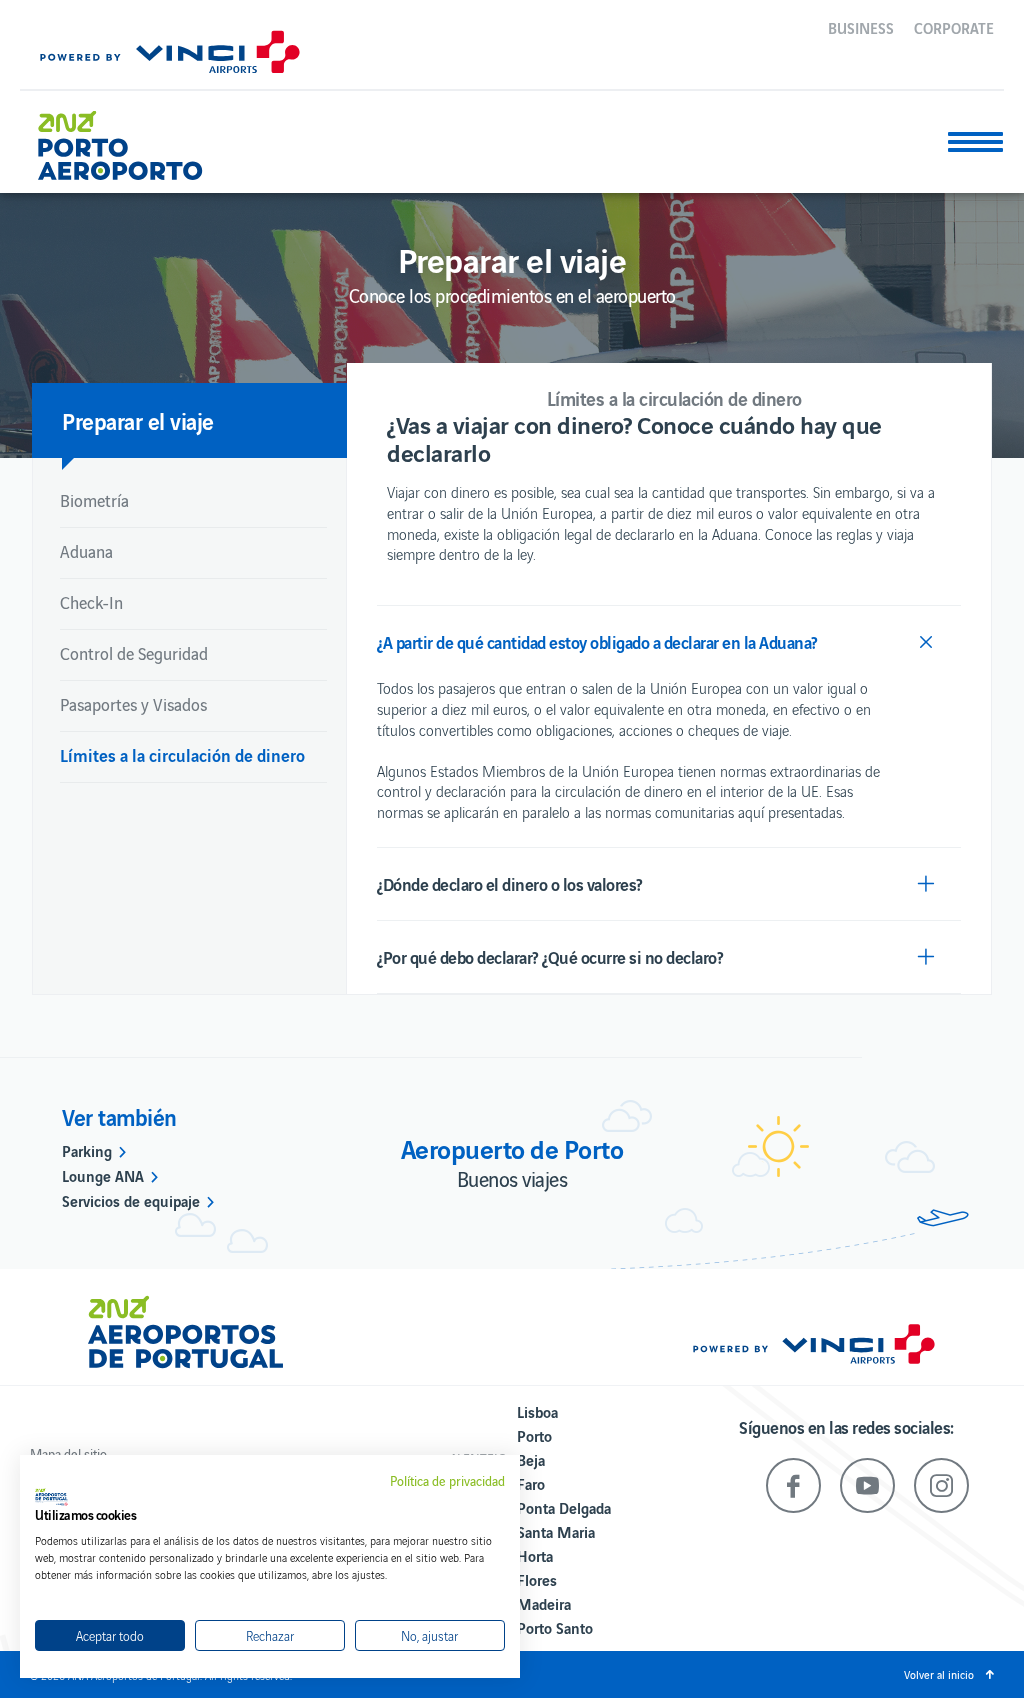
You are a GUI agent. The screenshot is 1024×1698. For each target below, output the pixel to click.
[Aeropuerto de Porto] (134, 138)
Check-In (91, 602)
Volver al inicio (939, 1674)
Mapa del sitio (68, 1453)
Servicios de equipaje (131, 1200)
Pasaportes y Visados (133, 704)
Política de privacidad (447, 1481)
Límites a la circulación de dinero (182, 754)
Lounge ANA (103, 1175)
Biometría (94, 500)
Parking (87, 1150)
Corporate (954, 27)
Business (861, 27)
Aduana (86, 551)
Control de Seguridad (134, 653)
